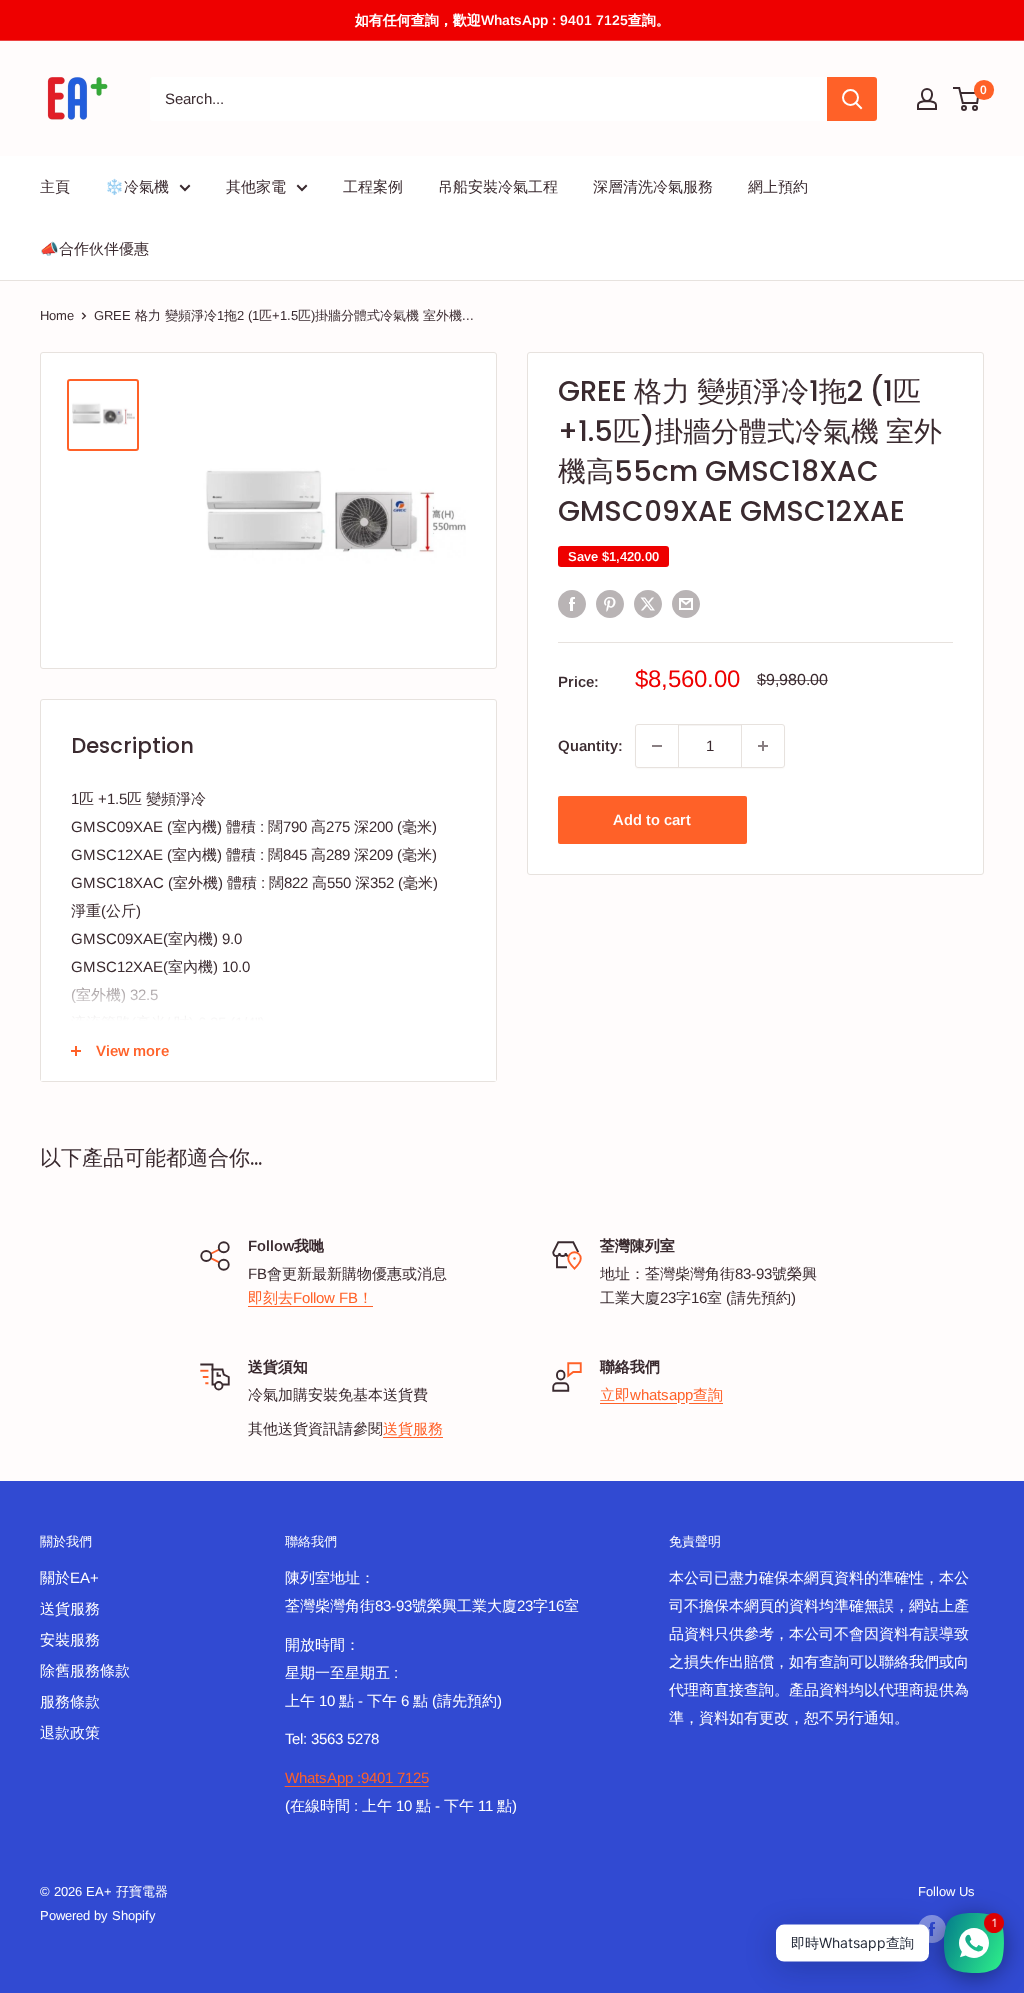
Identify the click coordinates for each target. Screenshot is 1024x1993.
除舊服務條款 (85, 1670)
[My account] (927, 99)
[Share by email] (686, 603)
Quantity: (590, 745)
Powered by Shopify (98, 1915)
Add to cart (652, 819)
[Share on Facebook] (572, 603)
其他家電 (256, 186)
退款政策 (70, 1732)
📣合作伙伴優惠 (94, 248)
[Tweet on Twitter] (648, 603)
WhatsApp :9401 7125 (357, 1777)
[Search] (852, 99)
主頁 (55, 186)
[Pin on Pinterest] (610, 603)
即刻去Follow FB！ (310, 1297)
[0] (967, 99)
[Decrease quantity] (657, 746)
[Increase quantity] (763, 746)
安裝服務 (70, 1639)
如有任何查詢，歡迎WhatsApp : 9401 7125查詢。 (512, 20)
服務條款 (70, 1701)
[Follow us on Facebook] (932, 1929)
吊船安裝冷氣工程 (498, 186)
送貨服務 (413, 1428)
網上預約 (778, 186)
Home (57, 315)
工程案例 (373, 186)
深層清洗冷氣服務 (653, 186)
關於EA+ (69, 1577)
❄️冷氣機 (137, 186)
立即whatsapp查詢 (661, 1394)
